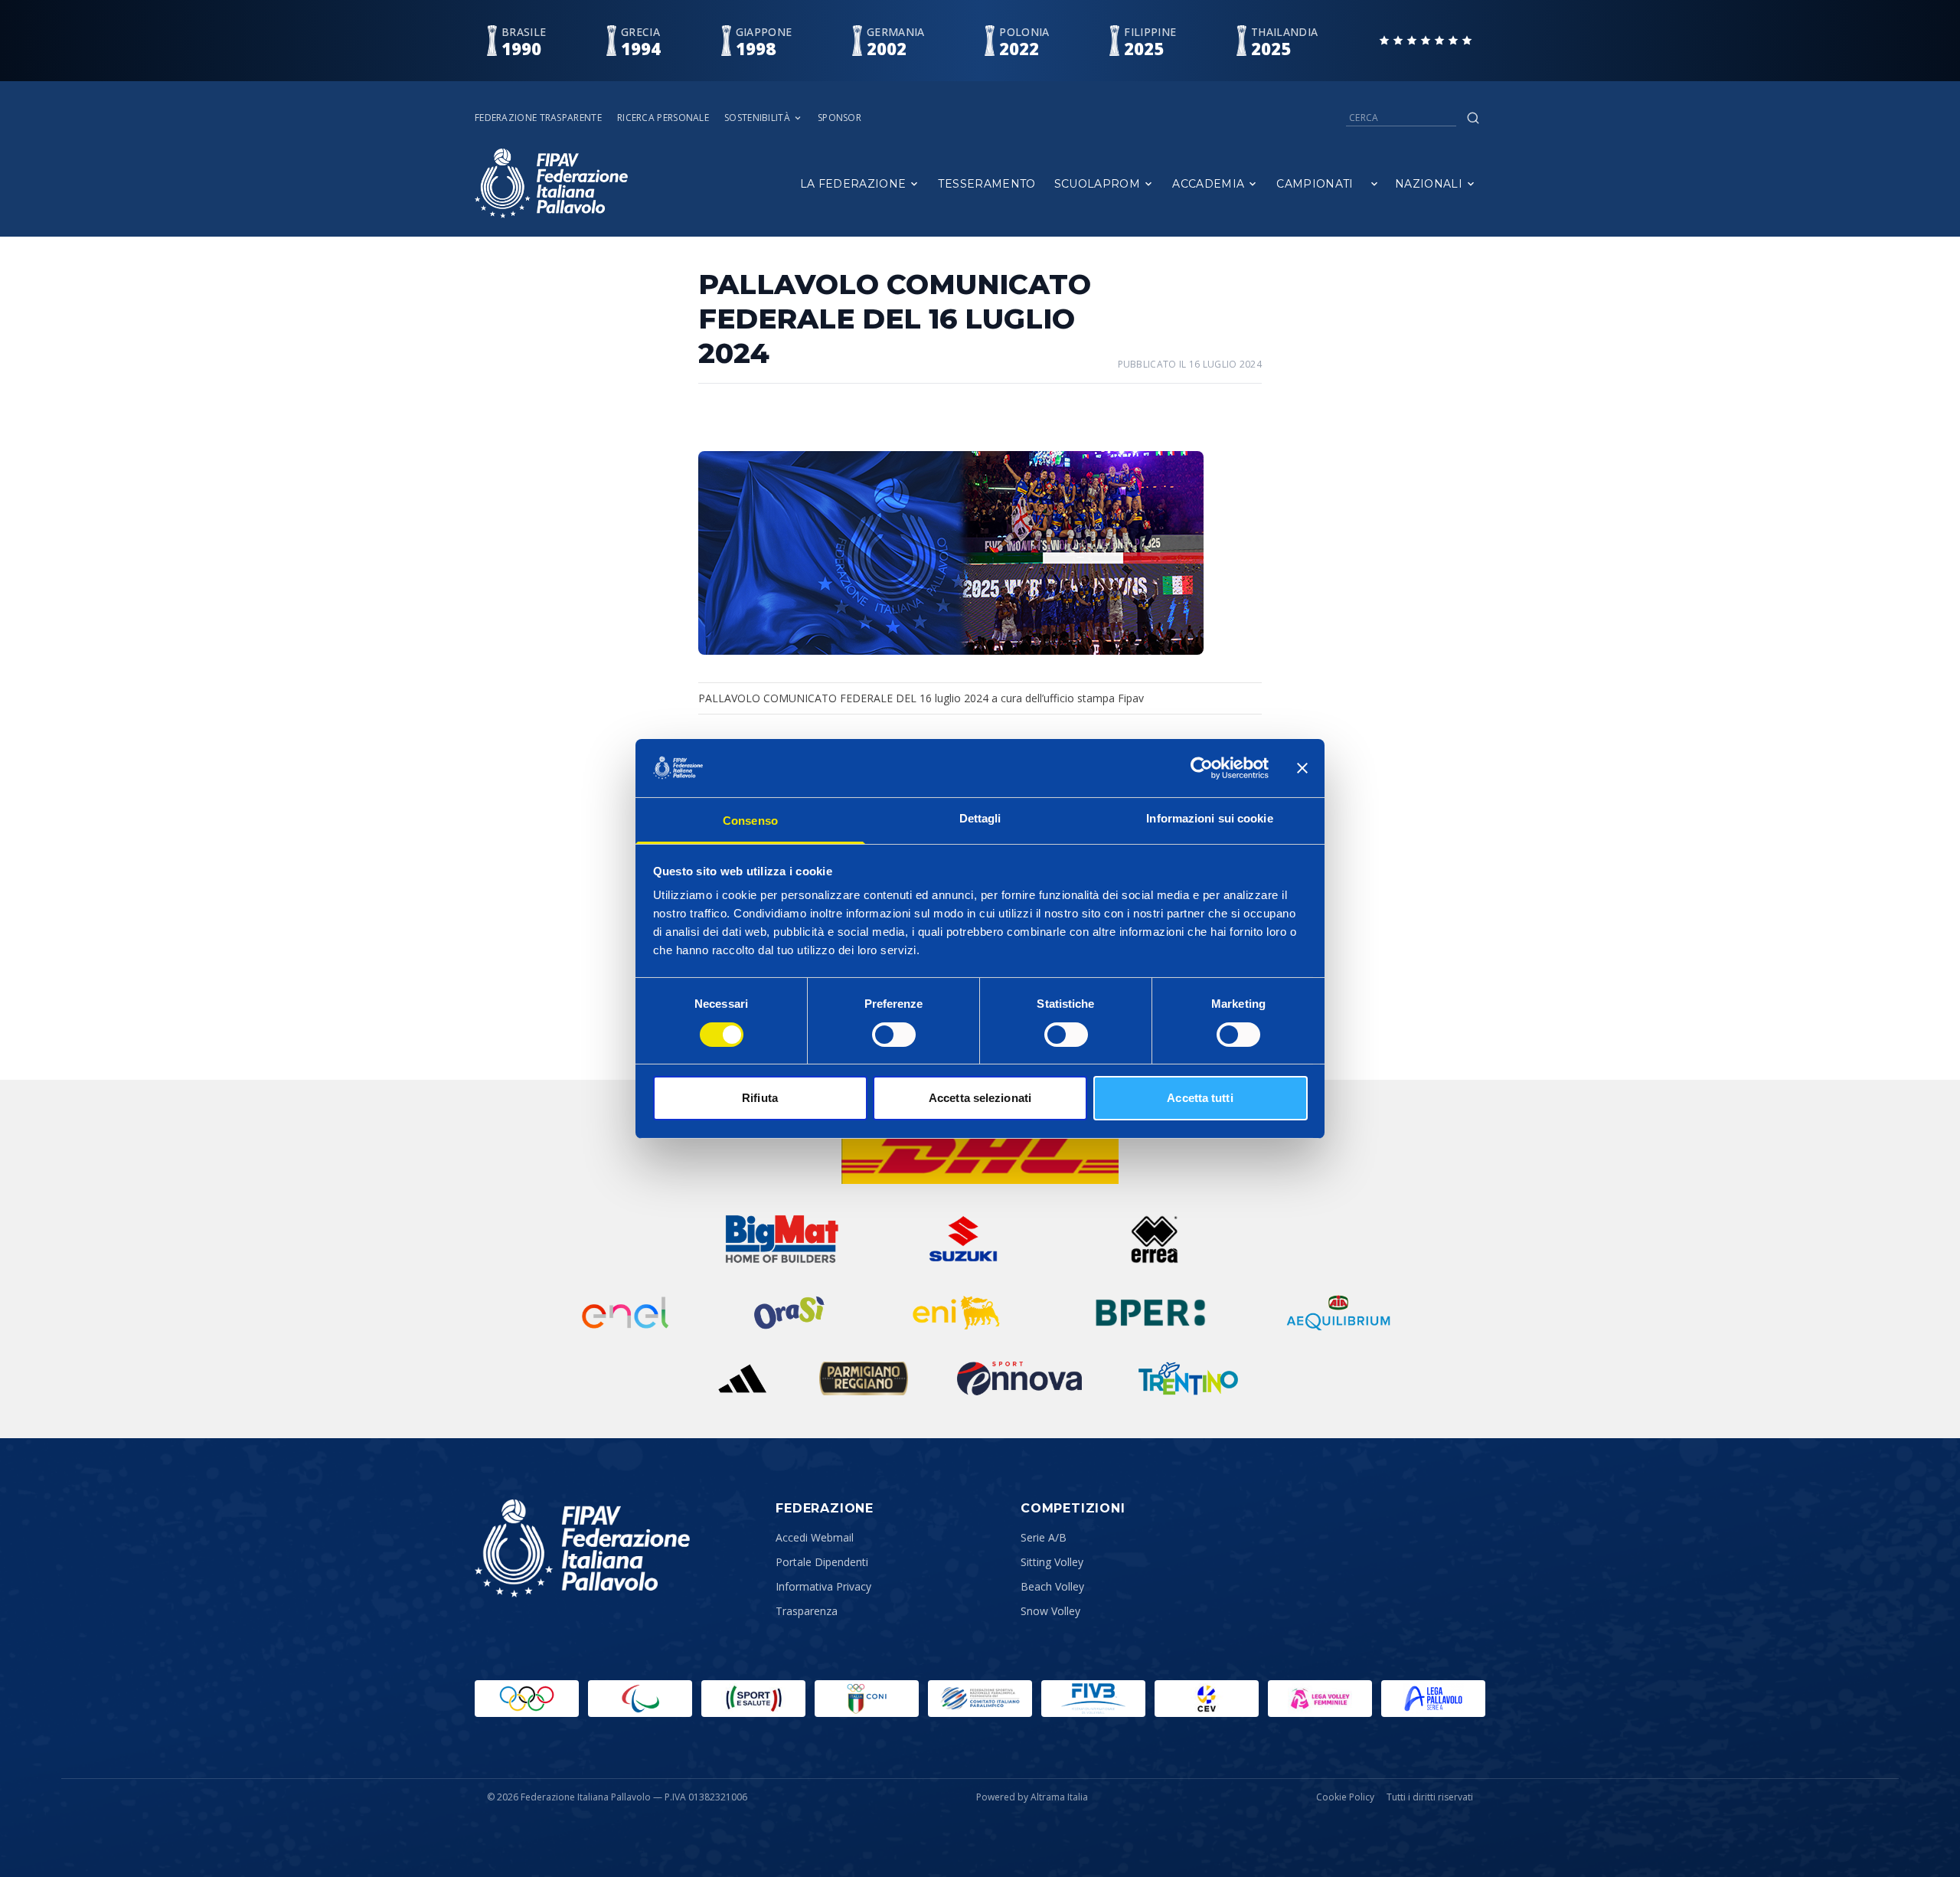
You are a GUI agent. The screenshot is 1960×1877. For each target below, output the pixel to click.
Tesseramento (987, 184)
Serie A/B (1044, 1537)
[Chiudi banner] (1302, 768)
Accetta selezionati (980, 1098)
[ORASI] (791, 1313)
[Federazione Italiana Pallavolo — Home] (551, 183)
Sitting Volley (1052, 1562)
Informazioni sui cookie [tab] (1209, 818)
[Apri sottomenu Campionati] (1374, 184)
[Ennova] (1019, 1378)
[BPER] (1151, 1313)
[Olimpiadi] (527, 1699)
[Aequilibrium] (1338, 1313)
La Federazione (853, 184)
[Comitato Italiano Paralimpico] (980, 1699)
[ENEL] (626, 1313)
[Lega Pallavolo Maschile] (1433, 1699)
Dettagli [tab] (980, 818)
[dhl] (980, 1153)
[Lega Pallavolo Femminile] (1320, 1699)
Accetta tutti (1200, 1098)
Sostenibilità (757, 118)
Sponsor (840, 118)
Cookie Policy (1345, 1797)
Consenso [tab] (750, 821)
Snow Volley (1050, 1611)
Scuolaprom (1098, 184)
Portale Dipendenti (822, 1562)
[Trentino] (1188, 1378)
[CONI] (867, 1699)
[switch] (894, 1035)
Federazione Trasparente (538, 118)
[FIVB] (1093, 1699)
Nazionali (1429, 184)
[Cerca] (1473, 118)
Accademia (1208, 184)
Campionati (1315, 184)
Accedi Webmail (815, 1537)
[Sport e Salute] (753, 1699)
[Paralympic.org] (640, 1699)
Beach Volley (1052, 1586)
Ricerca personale (663, 118)
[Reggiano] (864, 1378)
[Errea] (1155, 1239)
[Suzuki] (957, 1239)
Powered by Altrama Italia (1032, 1797)
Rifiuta (760, 1098)
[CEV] (1207, 1699)
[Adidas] (742, 1378)
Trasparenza (807, 1611)
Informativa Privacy (823, 1586)
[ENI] (957, 1313)
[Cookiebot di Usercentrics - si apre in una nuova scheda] (1202, 768)
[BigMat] (782, 1239)
